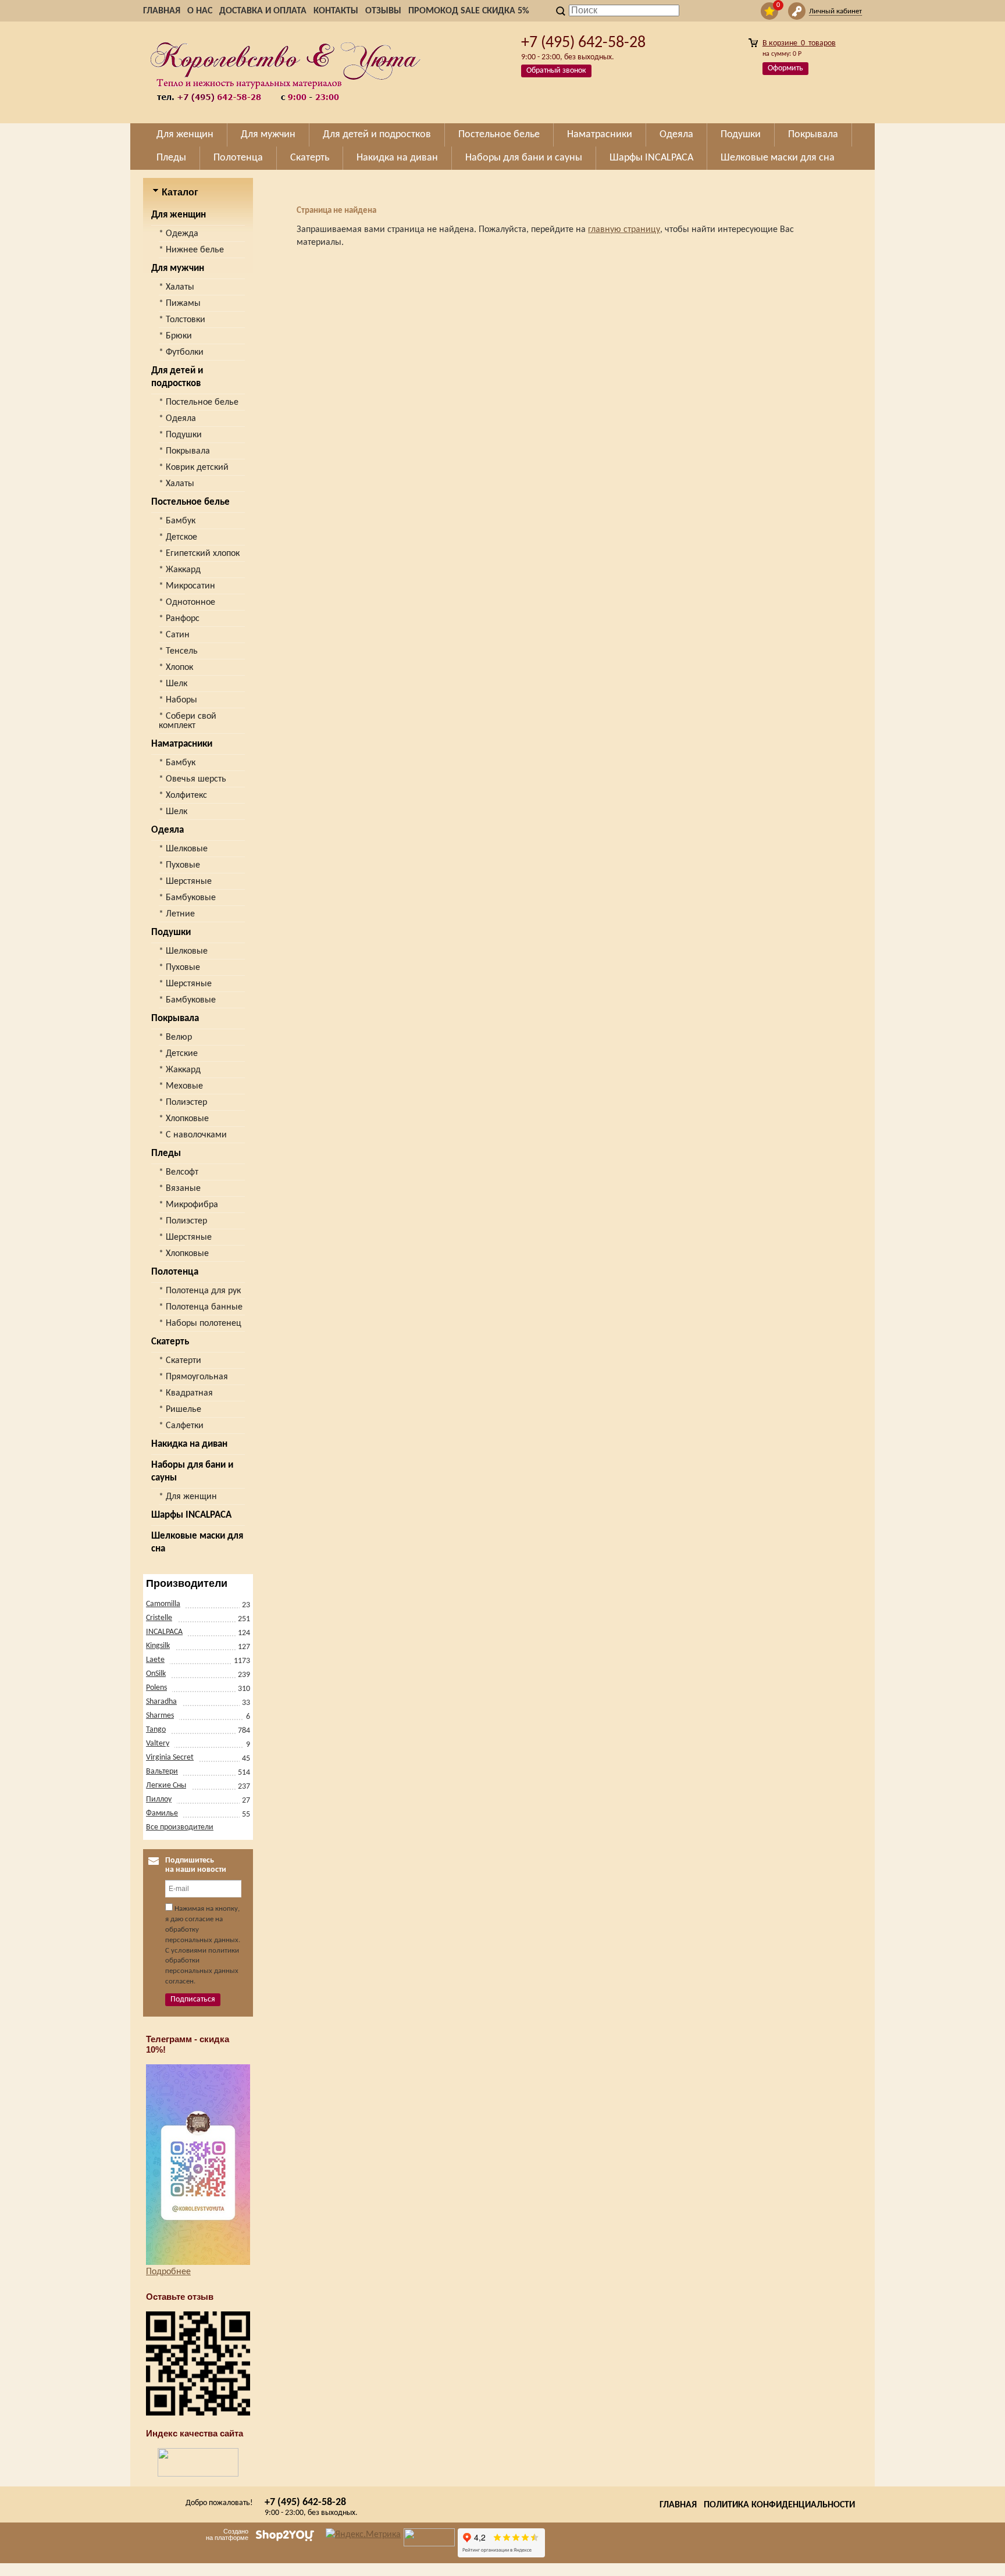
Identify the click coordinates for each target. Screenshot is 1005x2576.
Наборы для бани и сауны (192, 1471)
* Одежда (179, 234)
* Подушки (180, 435)
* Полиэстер (183, 1103)
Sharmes (160, 1716)
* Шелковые (183, 849)
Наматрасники (182, 744)
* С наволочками (193, 1135)
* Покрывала (184, 451)
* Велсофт (179, 1172)
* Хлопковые (184, 1119)
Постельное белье (190, 502)
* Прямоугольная (193, 1377)
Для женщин (179, 215)
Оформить (785, 68)
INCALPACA (164, 1632)
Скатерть (170, 1342)
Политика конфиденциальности (779, 2505)
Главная (162, 11)
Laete (155, 1660)
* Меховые (181, 1086)
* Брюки (175, 336)
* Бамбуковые (187, 898)
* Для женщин (188, 1497)
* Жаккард (180, 570)
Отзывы (383, 11)
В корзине (799, 43)
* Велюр (175, 1037)
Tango (156, 1730)
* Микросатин (187, 586)
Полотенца (175, 1272)
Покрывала (175, 1018)
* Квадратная (186, 1393)
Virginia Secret (170, 1758)
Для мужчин (178, 268)
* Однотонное (187, 602)
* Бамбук (177, 521)
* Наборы (178, 700)
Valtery (158, 1744)
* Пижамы (180, 304)
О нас (200, 11)
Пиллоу (159, 1799)
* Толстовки (182, 320)
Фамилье (162, 1813)
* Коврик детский (194, 468)
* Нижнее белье (191, 250)
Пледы (166, 1153)
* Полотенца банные (201, 1307)
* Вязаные (180, 1189)
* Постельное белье (199, 402)
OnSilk (156, 1674)
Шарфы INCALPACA (191, 1515)
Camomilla (163, 1604)
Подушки (171, 932)
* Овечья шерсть (193, 779)
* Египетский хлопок (199, 554)
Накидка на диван (189, 1444)
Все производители (180, 1827)
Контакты (336, 11)
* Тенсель (178, 651)
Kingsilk (158, 1646)
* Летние (177, 914)
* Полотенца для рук (200, 1291)
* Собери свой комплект (188, 721)
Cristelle (159, 1618)
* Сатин (174, 635)
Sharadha (161, 1702)
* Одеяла (177, 419)
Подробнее (168, 2272)
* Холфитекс (183, 795)
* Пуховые (179, 865)
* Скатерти (180, 1361)
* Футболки (181, 352)
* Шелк (173, 684)
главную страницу (624, 230)
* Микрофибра (188, 1205)
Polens (156, 1688)
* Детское (178, 537)
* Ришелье (180, 1410)
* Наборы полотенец (200, 1323)
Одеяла (167, 830)
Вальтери (162, 1772)
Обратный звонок (556, 71)
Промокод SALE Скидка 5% (469, 11)
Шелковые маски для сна (197, 1542)
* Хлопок (176, 668)
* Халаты (177, 287)
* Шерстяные (185, 882)
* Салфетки (181, 1426)
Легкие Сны (166, 1785)
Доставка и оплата (263, 11)
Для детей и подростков (177, 377)
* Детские (178, 1054)
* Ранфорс (179, 619)
